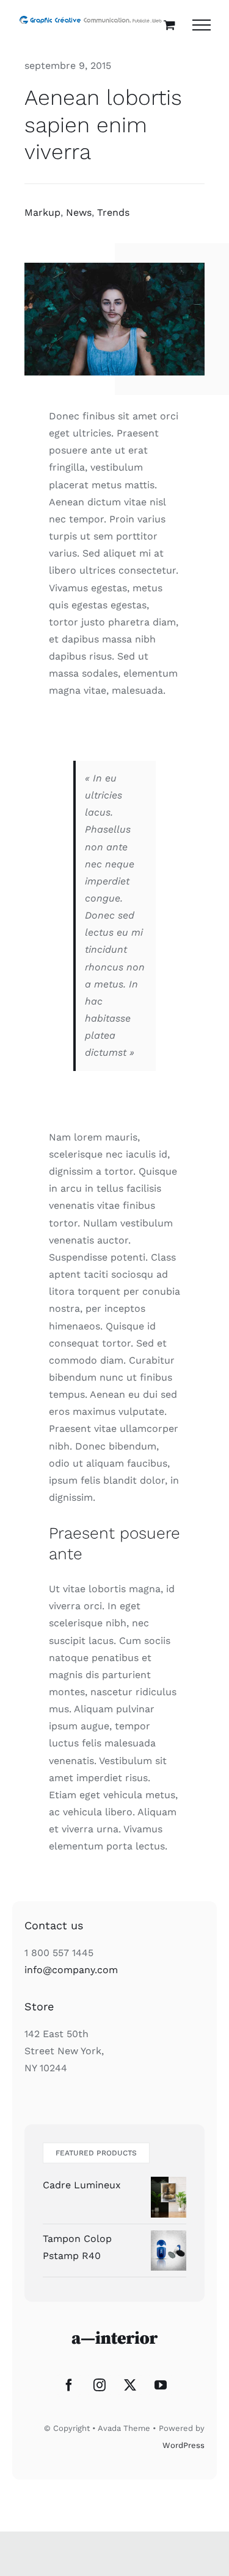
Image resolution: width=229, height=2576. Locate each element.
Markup (42, 212)
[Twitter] (130, 2385)
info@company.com (71, 1970)
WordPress (184, 2445)
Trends (113, 212)
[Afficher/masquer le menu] (202, 25)
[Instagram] (100, 2385)
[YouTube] (161, 2385)
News (79, 212)
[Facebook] (69, 2385)
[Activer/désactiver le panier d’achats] (169, 25)
